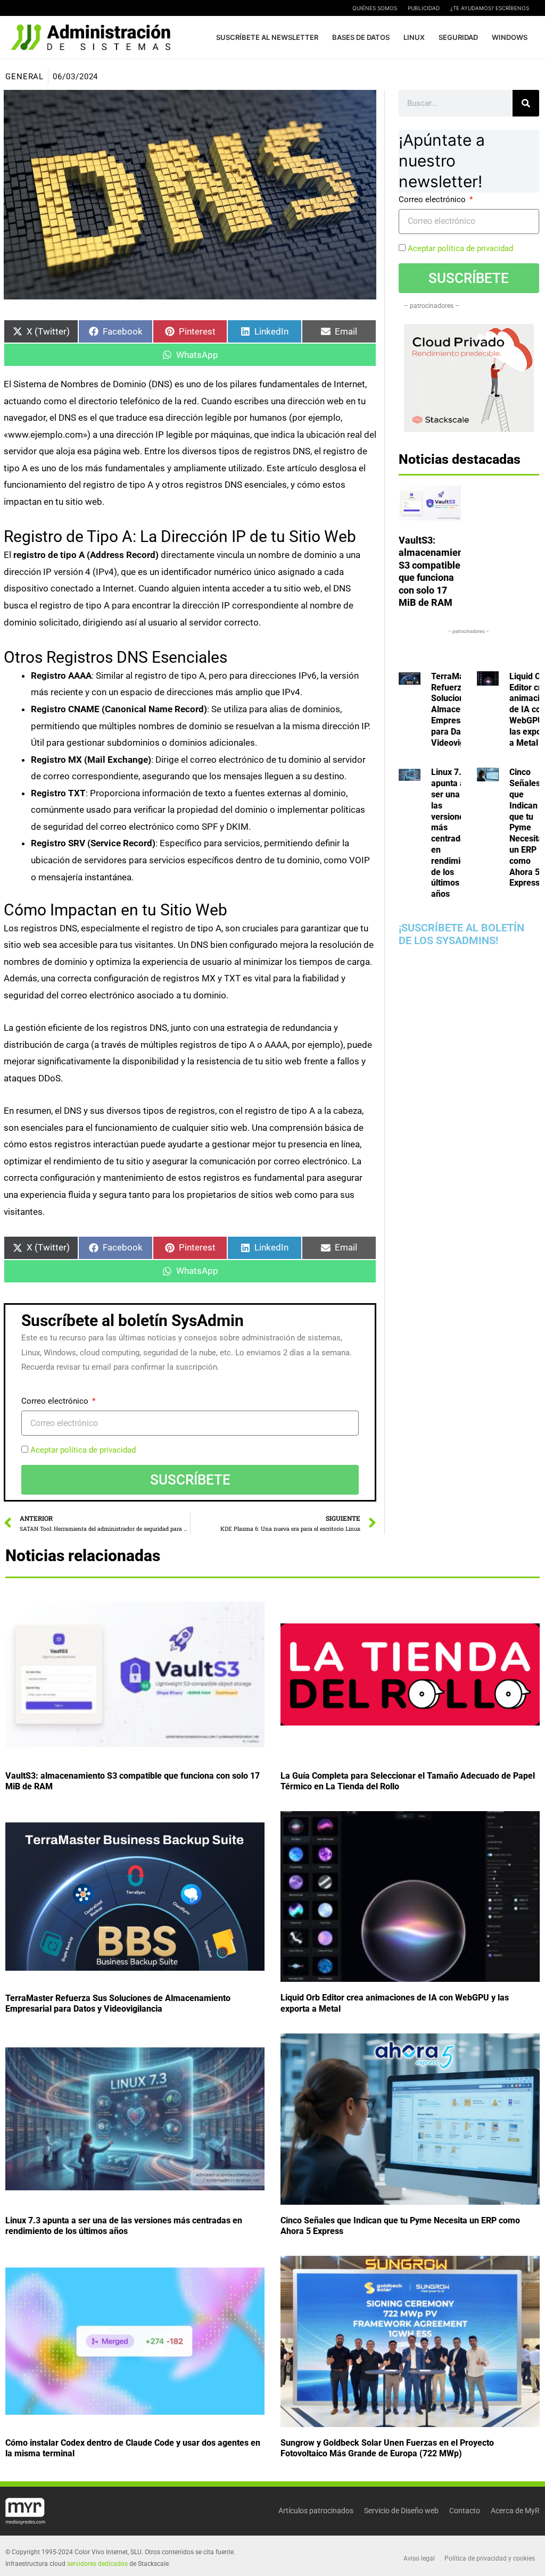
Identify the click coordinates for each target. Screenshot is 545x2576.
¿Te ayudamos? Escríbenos (490, 8)
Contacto (465, 2511)
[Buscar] (526, 103)
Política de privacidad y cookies (490, 2558)
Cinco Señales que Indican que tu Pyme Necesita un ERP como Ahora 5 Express (526, 827)
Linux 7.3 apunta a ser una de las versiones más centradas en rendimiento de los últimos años (454, 833)
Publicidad (424, 8)
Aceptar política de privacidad (83, 1450)
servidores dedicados (97, 2564)
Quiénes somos (375, 8)
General (24, 77)
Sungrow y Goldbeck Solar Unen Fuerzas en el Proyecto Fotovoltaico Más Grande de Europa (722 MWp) (387, 2448)
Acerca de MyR (515, 2511)
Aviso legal (419, 2558)
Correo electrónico (56, 1401)
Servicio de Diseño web (401, 2511)
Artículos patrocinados (316, 2511)
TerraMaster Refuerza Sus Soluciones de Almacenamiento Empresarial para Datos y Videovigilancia (118, 2004)
